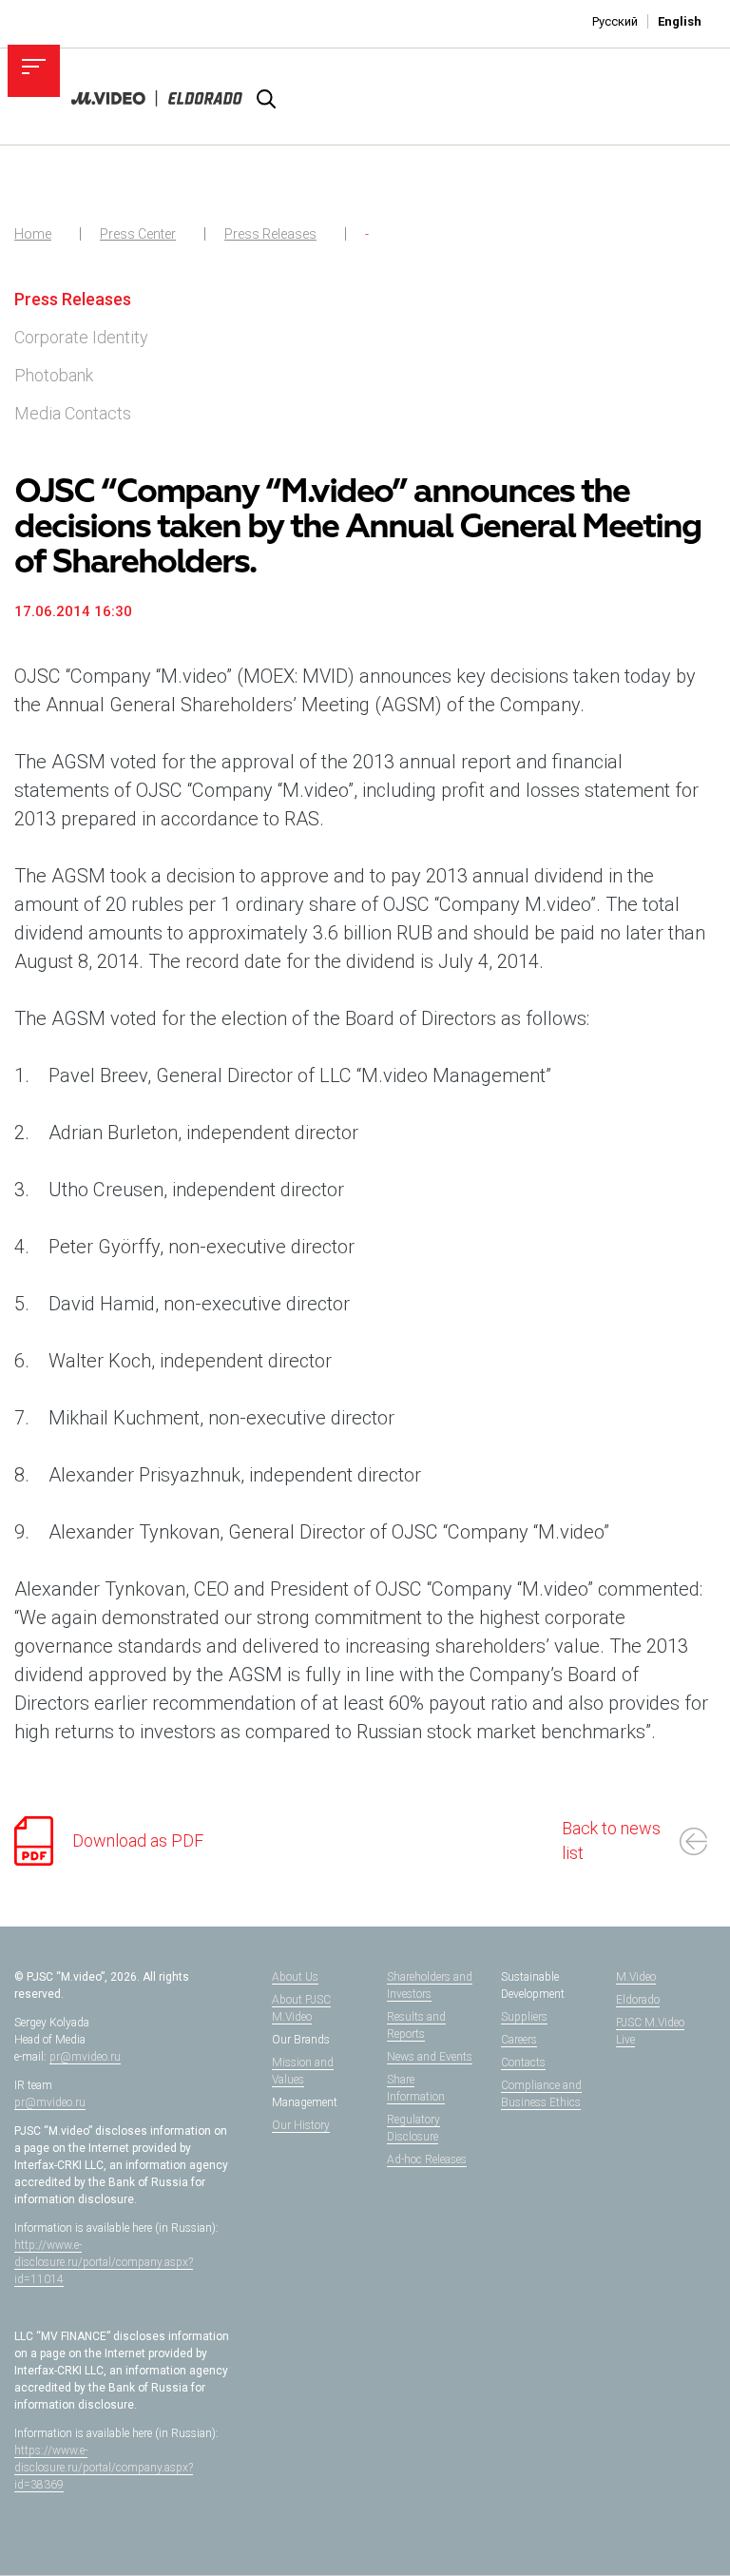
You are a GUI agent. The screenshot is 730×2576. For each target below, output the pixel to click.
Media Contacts (73, 413)
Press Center (138, 234)
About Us (295, 1977)
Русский (615, 21)
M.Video (636, 1977)
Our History (301, 2125)
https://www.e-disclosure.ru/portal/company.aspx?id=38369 (104, 2468)
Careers (519, 2040)
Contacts (523, 2063)
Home (33, 234)
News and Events (430, 2057)
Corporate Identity (81, 337)
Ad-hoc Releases (427, 2160)
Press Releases (270, 234)
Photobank (54, 375)
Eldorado (638, 2000)
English (680, 21)
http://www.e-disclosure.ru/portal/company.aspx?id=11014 (104, 2262)
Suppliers (524, 2017)
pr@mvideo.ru (85, 2057)
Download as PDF (138, 1840)
